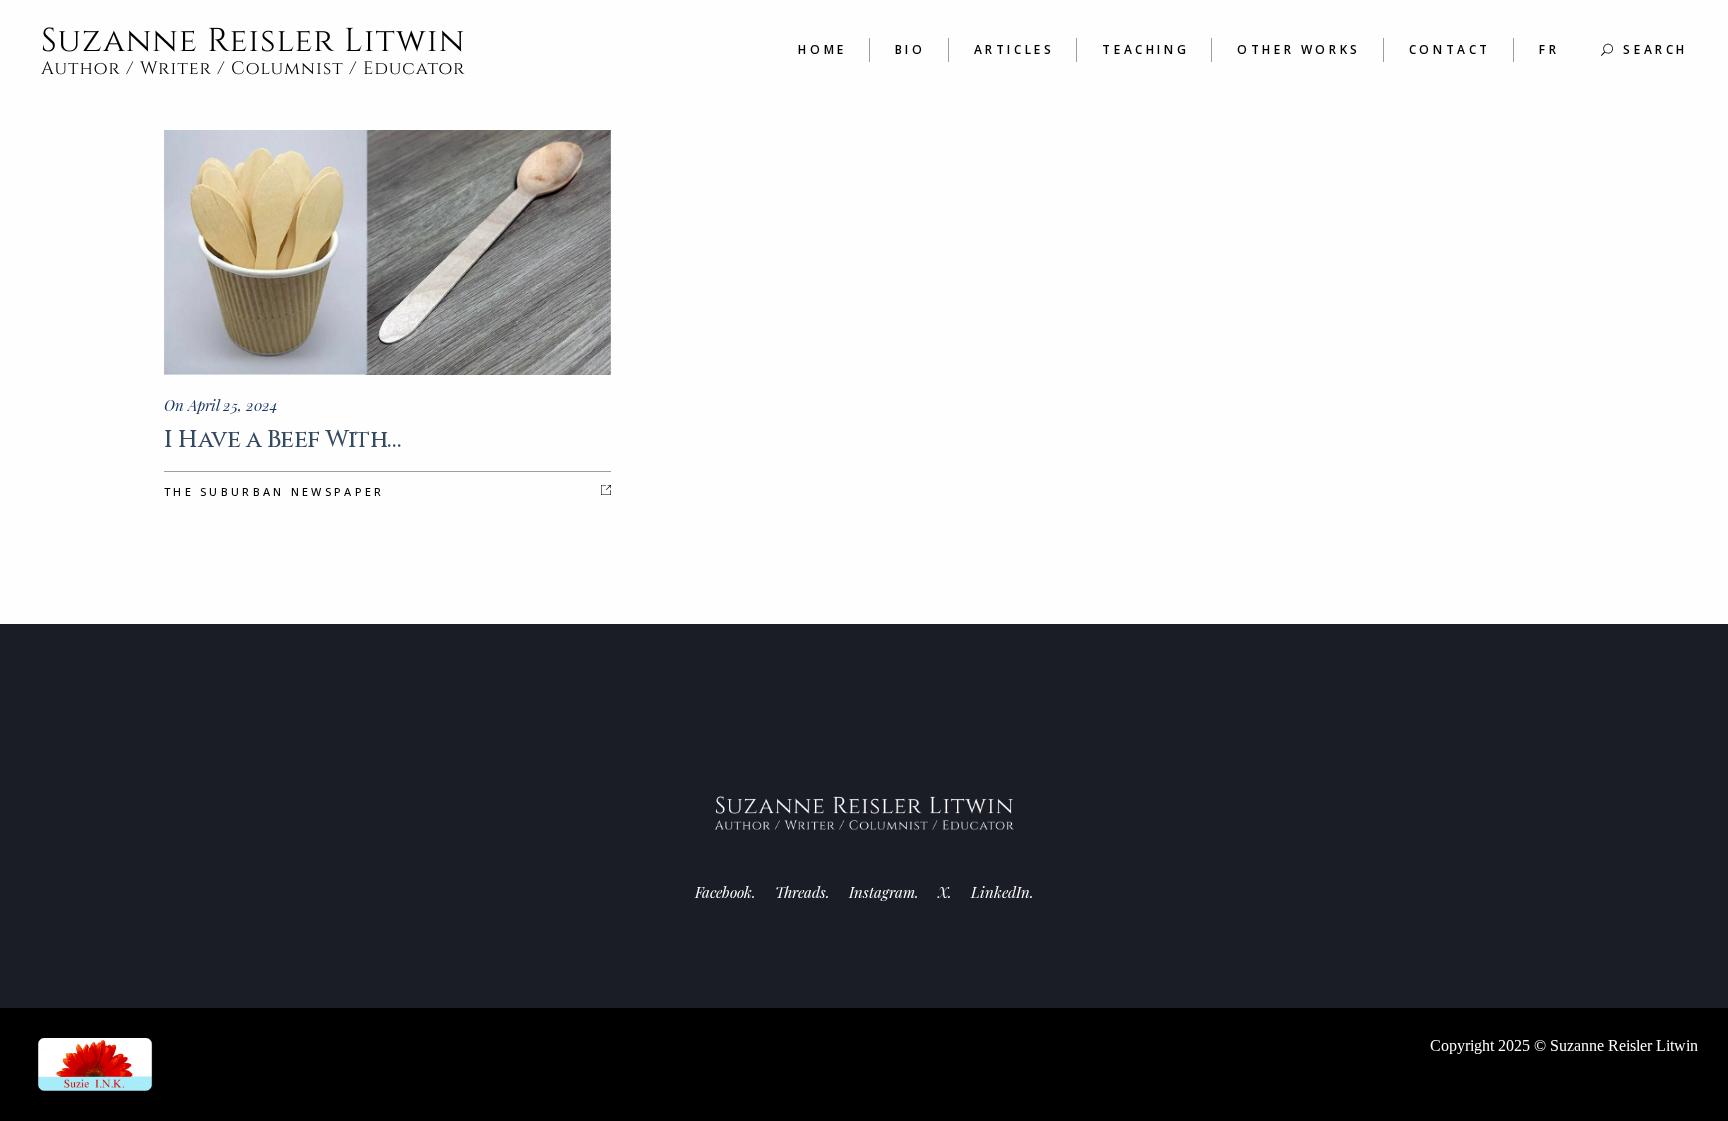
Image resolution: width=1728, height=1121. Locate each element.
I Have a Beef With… (282, 440)
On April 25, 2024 (221, 405)
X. (945, 892)
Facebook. (725, 892)
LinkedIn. (1002, 892)
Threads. (802, 892)
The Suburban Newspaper (274, 491)
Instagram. (884, 892)
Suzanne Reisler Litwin (1624, 1045)
